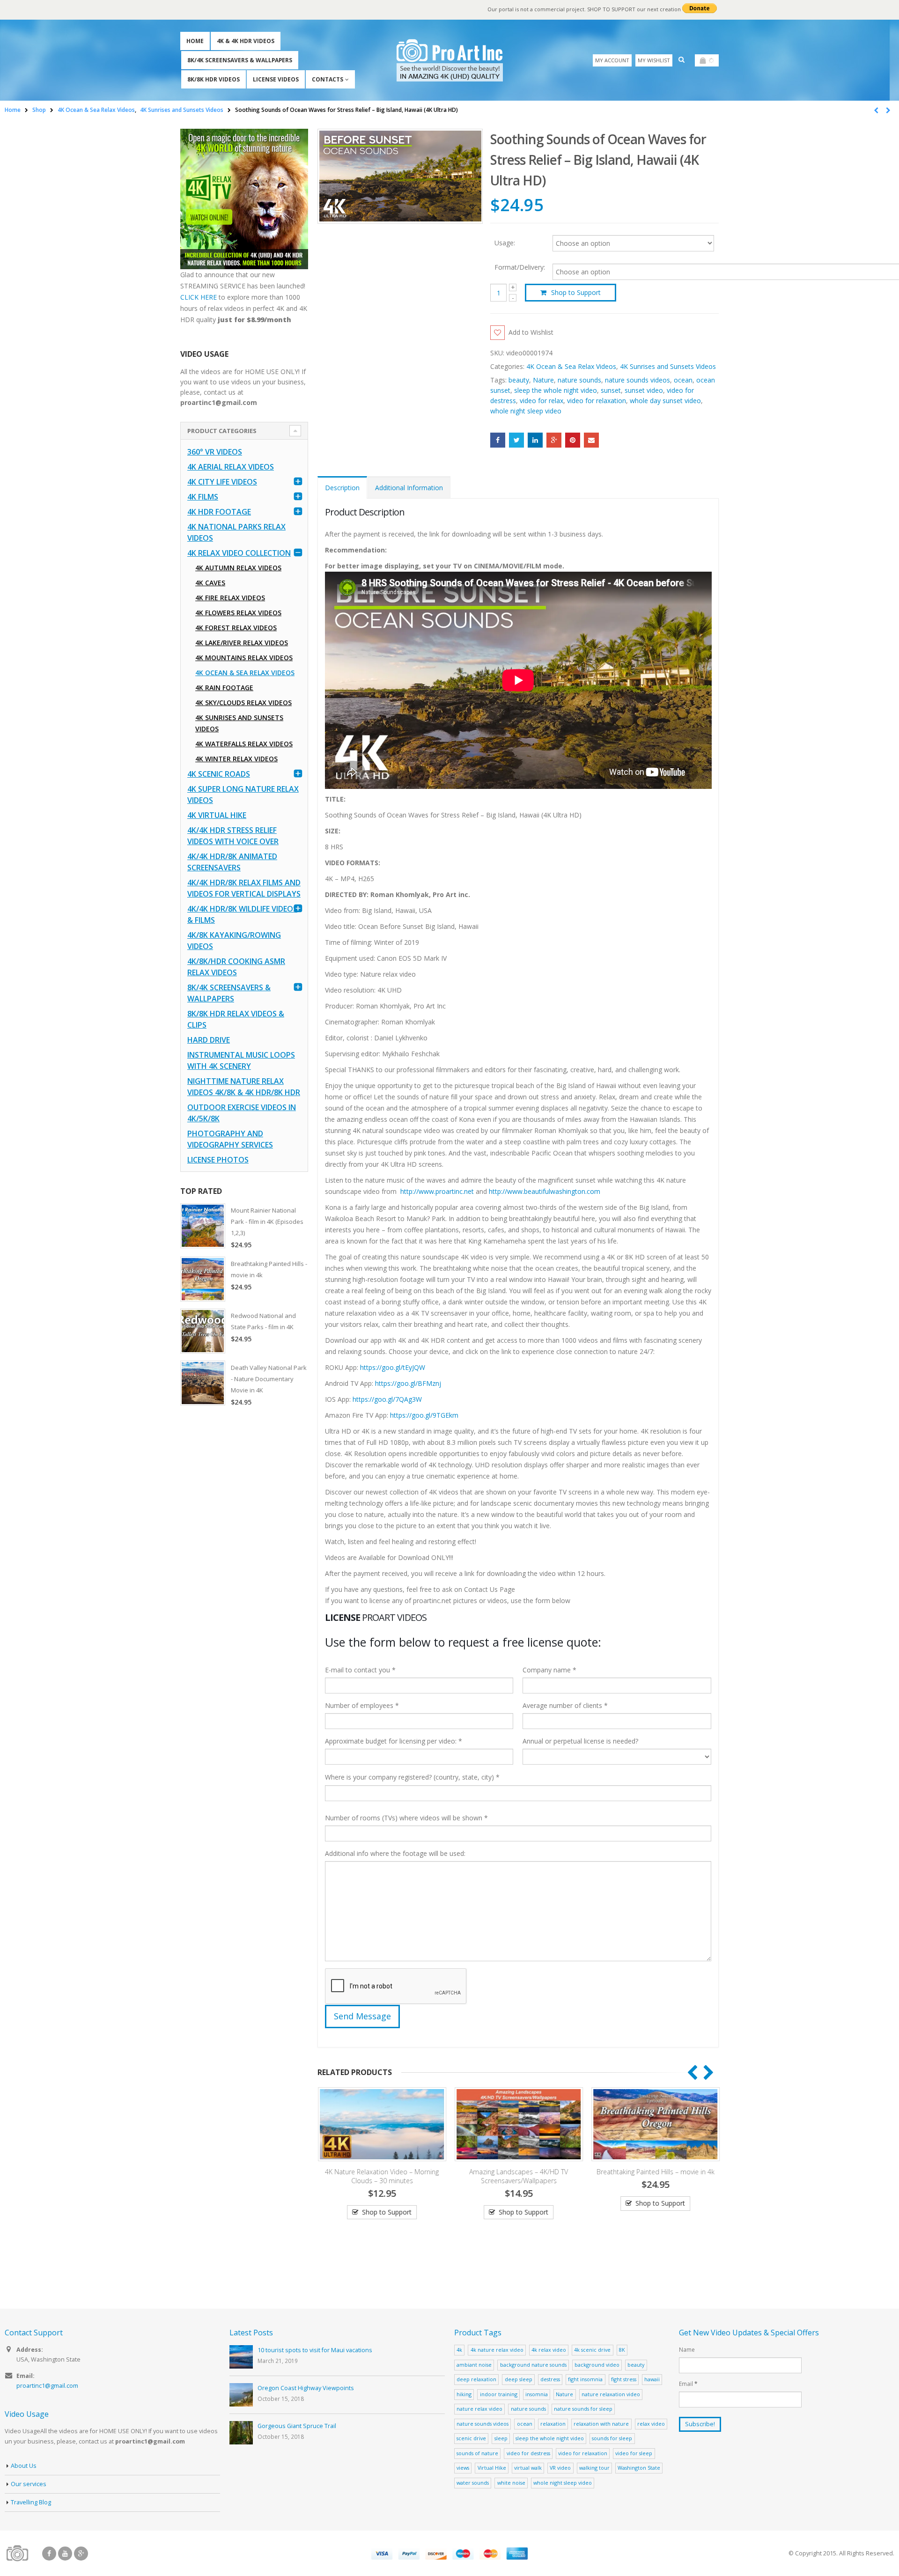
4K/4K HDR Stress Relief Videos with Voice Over (233, 836)
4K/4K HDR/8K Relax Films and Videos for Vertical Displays (244, 888)
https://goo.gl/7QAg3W (387, 1399)
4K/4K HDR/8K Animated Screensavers (232, 862)
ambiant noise (474, 2365)
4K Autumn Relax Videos (238, 568)
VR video (560, 2468)
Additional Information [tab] (409, 488)
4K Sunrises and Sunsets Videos (668, 366)
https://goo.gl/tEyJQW (393, 1367)
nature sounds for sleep (583, 2409)
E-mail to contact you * (360, 1670)
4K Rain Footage (224, 688)
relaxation (553, 2424)
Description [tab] (342, 488)
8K (622, 2350)
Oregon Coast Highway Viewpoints (306, 2388)
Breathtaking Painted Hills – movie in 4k (655, 2172)
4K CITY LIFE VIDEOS (222, 482)
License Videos (276, 79)
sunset (611, 390)
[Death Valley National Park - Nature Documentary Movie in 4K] (203, 1383)
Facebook (498, 440)
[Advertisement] (244, 1561)
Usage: (505, 242)
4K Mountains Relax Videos (244, 658)
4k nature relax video (497, 2350)
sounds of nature (477, 2453)
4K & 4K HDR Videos (246, 41)
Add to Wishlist (531, 332)
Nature (543, 380)
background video (597, 2365)
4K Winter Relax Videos (236, 759)
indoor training (499, 2394)
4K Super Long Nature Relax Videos (243, 795)
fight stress (624, 2379)
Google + (554, 440)
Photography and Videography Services (230, 1139)
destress (550, 2379)
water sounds (473, 2483)
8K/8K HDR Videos (214, 79)
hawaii (652, 2379)
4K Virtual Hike (217, 815)
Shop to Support (576, 292)
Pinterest (573, 440)
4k (459, 2350)
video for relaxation (597, 401)
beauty (519, 380)
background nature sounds (533, 2365)
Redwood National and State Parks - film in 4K (263, 1321)
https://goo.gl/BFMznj (408, 1383)
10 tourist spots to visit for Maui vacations (315, 2350)
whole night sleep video (526, 411)
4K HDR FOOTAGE (219, 512)
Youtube (65, 2554)
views (463, 2468)
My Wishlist (654, 60)
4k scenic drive (592, 2350)
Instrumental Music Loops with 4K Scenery (241, 1060)
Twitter (516, 440)
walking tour (594, 2468)
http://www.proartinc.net (437, 1191)
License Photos (218, 1160)
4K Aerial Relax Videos (231, 467)
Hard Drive (209, 1040)
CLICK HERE (199, 297)
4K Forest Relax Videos (236, 628)
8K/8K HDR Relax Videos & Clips (236, 1019)
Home (195, 41)
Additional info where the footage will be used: (395, 1853)
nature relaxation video (611, 2394)
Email (591, 440)
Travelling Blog (31, 2502)
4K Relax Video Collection (239, 553)
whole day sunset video (665, 401)
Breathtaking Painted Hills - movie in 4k (269, 1269)
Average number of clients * (565, 1705)
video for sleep (634, 2453)
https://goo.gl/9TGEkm (424, 1415)
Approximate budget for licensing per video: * (394, 1741)
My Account (612, 60)
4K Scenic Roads (219, 774)
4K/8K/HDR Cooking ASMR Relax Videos (236, 967)
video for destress (528, 2453)
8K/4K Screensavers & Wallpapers (240, 60)
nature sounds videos (637, 380)
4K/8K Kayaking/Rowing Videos (234, 941)
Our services (29, 2484)
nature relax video (479, 2409)
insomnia (537, 2394)
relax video (651, 2424)
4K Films (203, 497)
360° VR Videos (215, 452)
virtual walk (528, 2468)
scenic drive (471, 2438)
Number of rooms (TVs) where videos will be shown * (406, 1818)
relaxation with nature (601, 2424)
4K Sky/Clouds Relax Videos (243, 703)
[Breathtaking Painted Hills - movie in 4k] (203, 1279)
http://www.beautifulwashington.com (544, 1191)
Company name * (549, 1670)
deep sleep (519, 2379)
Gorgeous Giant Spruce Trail (297, 2426)
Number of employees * (362, 1705)
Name (687, 2349)
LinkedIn (535, 440)
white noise (511, 2483)
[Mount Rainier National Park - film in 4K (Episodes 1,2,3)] (203, 1226)
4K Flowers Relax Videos (238, 613)
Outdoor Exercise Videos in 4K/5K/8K (242, 1113)
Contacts (328, 79)
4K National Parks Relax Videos (236, 532)
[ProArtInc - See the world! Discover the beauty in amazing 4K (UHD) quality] (450, 60)
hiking (464, 2394)
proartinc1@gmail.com (47, 2386)
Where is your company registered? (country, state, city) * (412, 1777)
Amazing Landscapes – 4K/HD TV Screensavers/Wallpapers (518, 2176)
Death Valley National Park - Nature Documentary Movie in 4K (269, 1379)
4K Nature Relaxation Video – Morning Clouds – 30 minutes (381, 2176)
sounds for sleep (612, 2438)
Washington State (639, 2468)
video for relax (542, 401)
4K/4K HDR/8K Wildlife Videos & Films (242, 914)
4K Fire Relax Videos (230, 598)
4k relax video (549, 2350)
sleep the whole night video (556, 390)
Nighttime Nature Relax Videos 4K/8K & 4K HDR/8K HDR (244, 1087)
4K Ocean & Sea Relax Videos (571, 366)
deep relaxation (476, 2379)
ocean (683, 380)
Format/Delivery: (520, 267)
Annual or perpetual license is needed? (580, 1741)
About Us (24, 2466)
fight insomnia (585, 2379)
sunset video (644, 390)
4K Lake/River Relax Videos (242, 643)
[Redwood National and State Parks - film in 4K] (203, 1331)
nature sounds (579, 380)
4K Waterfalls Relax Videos (244, 744)
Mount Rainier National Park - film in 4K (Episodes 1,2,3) (267, 1222)
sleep (501, 2438)
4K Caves (210, 583)
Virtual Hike (492, 2468)
